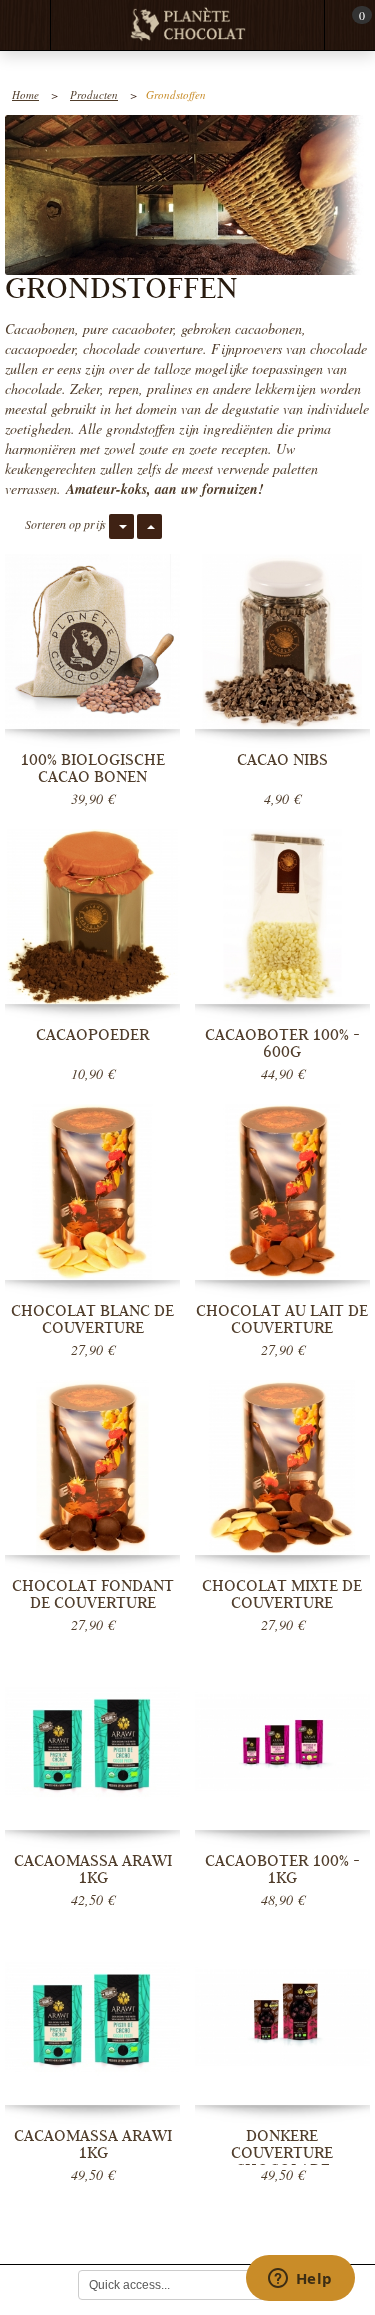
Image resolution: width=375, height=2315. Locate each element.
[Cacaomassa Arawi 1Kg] (92, 1742)
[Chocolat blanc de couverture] (92, 1191)
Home (25, 94)
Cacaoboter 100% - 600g (282, 1043)
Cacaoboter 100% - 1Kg (282, 1869)
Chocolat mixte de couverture (282, 1594)
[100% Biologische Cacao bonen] (92, 641)
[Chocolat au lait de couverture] (282, 1191)
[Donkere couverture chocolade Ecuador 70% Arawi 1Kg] (282, 2017)
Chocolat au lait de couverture (282, 1319)
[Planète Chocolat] (188, 25)
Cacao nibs (282, 760)
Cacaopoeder (92, 1035)
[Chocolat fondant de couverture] (92, 1467)
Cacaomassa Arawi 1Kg (93, 1869)
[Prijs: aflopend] (121, 526)
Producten (94, 94)
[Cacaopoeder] (92, 916)
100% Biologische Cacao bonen (92, 768)
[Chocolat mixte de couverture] (282, 1467)
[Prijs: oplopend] (149, 526)
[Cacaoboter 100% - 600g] (282, 916)
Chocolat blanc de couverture (92, 1319)
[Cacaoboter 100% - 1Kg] (282, 1742)
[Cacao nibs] (282, 641)
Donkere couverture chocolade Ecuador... (282, 2161)
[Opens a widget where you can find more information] (300, 2280)
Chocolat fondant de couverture (93, 1594)
